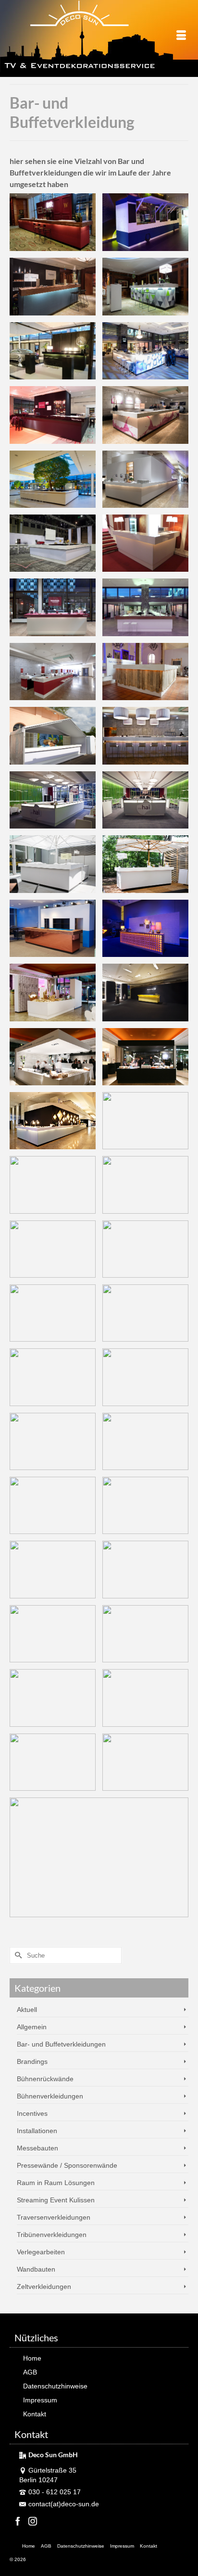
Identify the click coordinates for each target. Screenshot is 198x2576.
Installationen (37, 2131)
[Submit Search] (17, 1955)
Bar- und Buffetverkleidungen (61, 2044)
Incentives (32, 2113)
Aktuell (27, 2010)
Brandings (32, 2061)
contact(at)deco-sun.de (64, 2504)
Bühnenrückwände (45, 2079)
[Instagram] (33, 2521)
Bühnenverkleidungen (50, 2096)
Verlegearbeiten (41, 2252)
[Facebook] (18, 2521)
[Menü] (181, 36)
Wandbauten (36, 2269)
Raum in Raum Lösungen (56, 2183)
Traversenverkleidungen (54, 2217)
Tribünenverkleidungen (52, 2235)
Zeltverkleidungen (44, 2287)
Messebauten (37, 2148)
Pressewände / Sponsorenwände (67, 2165)
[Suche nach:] (66, 1955)
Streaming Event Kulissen (56, 2200)
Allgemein (32, 2027)
